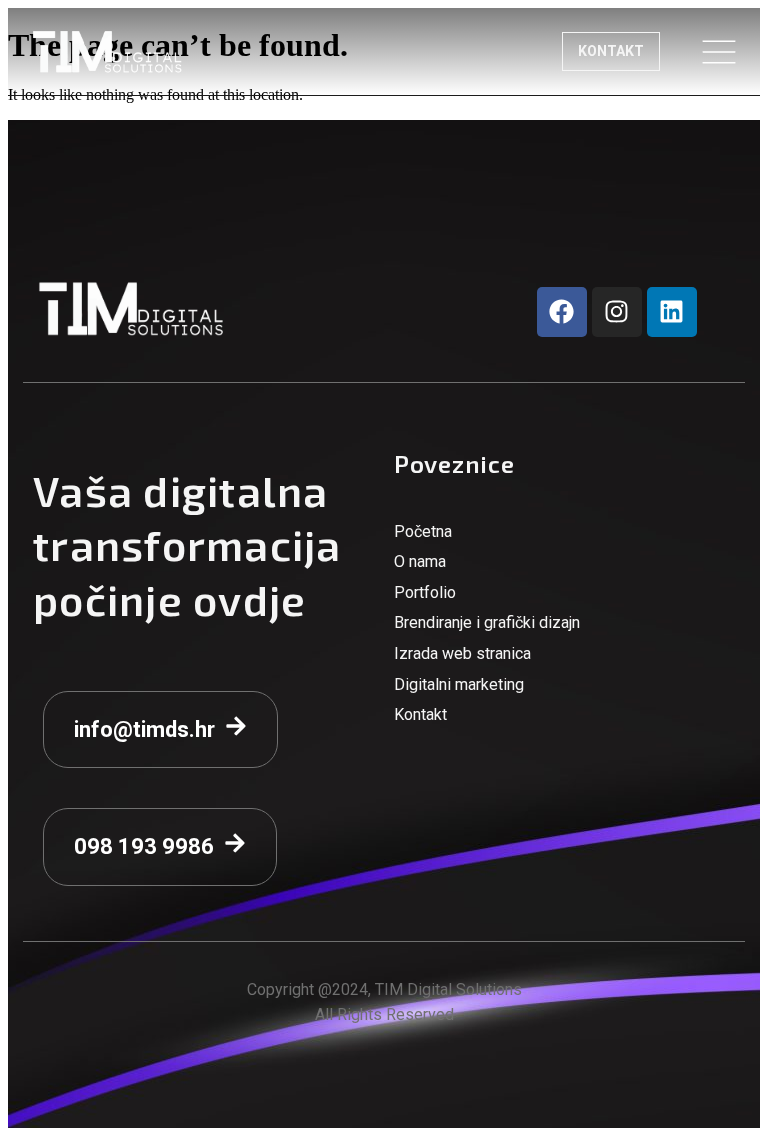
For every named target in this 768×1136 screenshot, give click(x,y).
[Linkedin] (672, 312)
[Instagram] (617, 312)
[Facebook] (562, 312)
